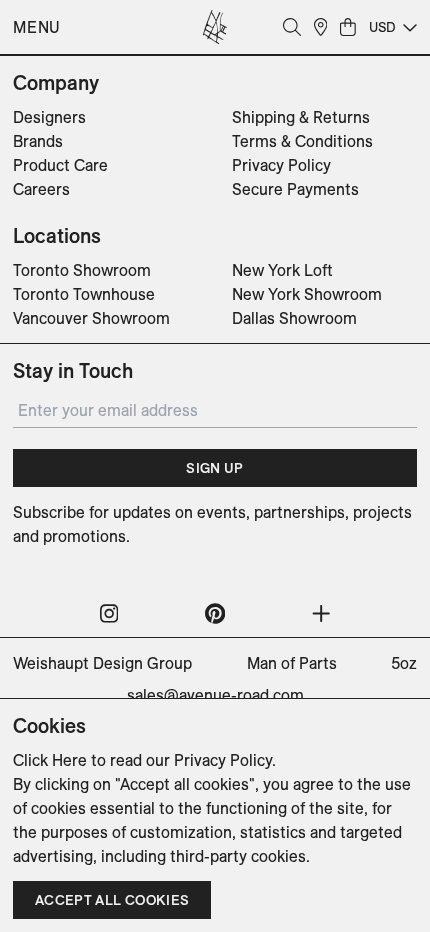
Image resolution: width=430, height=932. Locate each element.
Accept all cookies (112, 900)
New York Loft (282, 270)
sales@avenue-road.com (215, 695)
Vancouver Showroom (91, 318)
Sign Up (214, 468)
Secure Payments (295, 189)
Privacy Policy (281, 165)
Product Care (60, 165)
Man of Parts (292, 663)
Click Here (50, 760)
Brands (38, 141)
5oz (404, 663)
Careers (41, 189)
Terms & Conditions (302, 141)
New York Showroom (307, 294)
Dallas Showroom (294, 318)
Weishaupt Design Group (102, 663)
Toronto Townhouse (84, 294)
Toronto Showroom (82, 270)
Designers (49, 117)
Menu (37, 27)
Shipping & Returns (301, 117)
